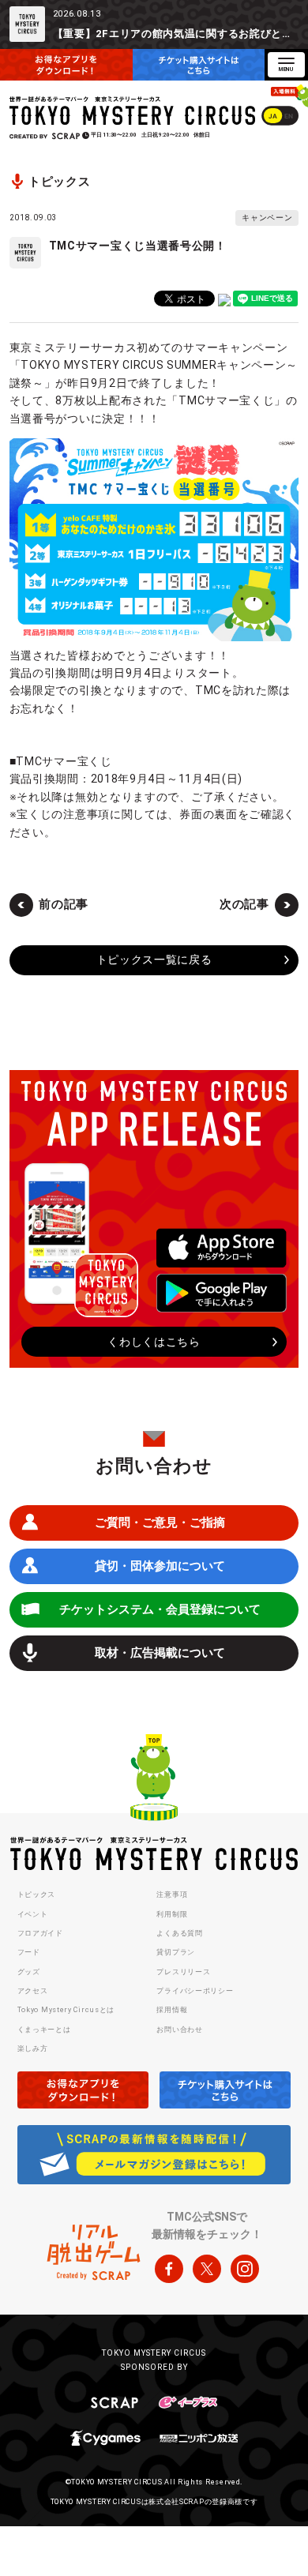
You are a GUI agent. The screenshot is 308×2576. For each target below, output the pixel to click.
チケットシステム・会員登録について (160, 1609)
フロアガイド (40, 1933)
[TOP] (154, 1780)
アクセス (33, 1991)
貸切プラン (176, 1952)
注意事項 (172, 1894)
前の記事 (64, 904)
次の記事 (244, 904)
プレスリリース (183, 1972)
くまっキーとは (44, 2030)
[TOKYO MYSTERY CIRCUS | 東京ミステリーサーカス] (134, 111)
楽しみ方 (33, 2048)
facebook (169, 2269)
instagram (245, 2269)
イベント (33, 1914)
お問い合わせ (179, 2030)
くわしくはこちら (154, 1342)
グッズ (29, 1972)
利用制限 (172, 1914)
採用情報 (172, 2010)
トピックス (37, 1894)
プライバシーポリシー (195, 1991)
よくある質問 (179, 1933)
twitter (207, 2269)
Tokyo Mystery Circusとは (66, 2010)
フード (29, 1952)
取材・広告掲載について (160, 1653)
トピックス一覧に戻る (154, 959)
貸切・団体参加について (160, 1566)
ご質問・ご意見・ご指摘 (160, 1523)
